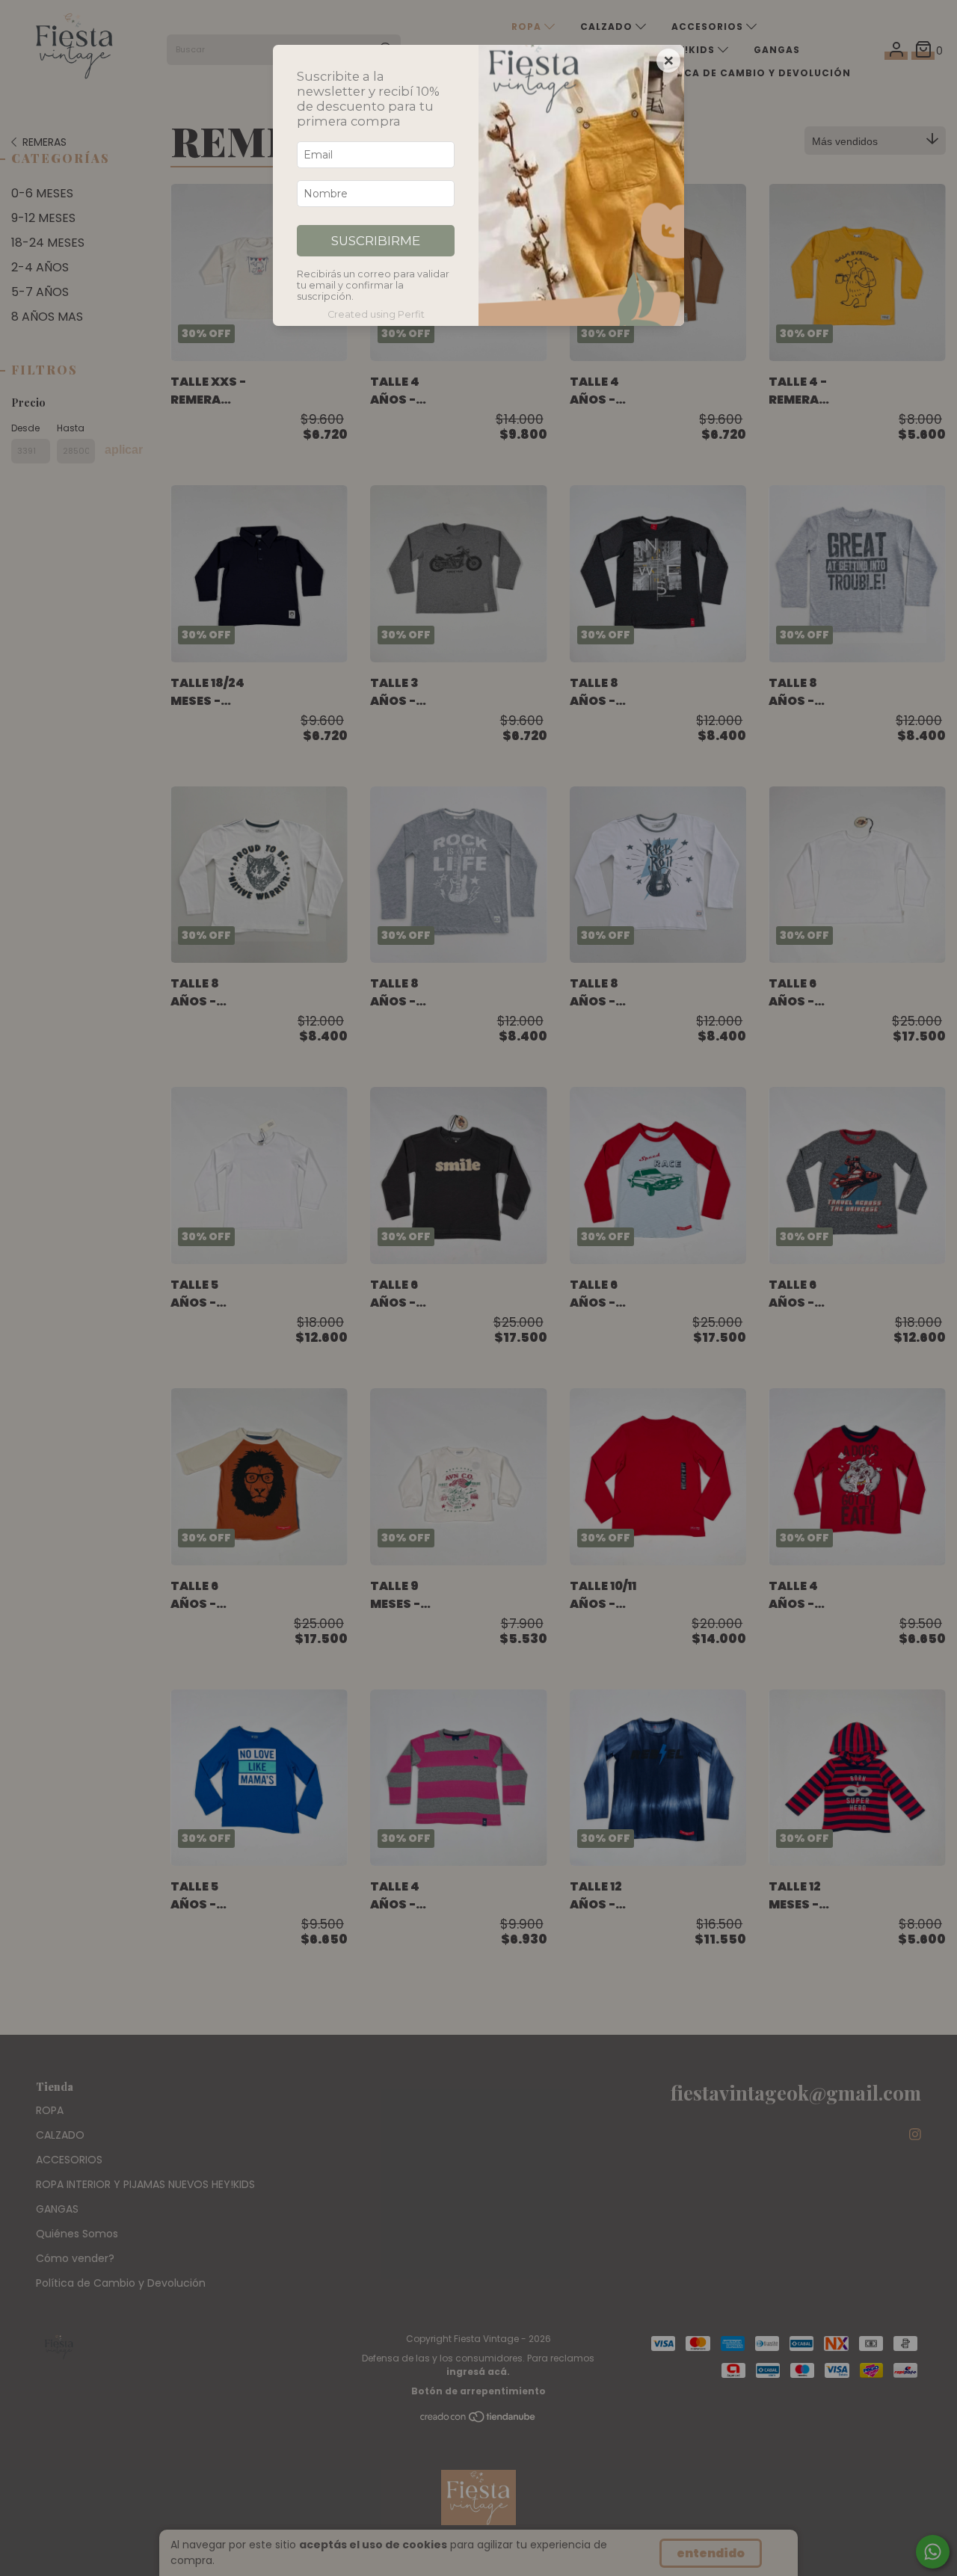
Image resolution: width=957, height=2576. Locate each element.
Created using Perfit (376, 314)
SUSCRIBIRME (376, 241)
